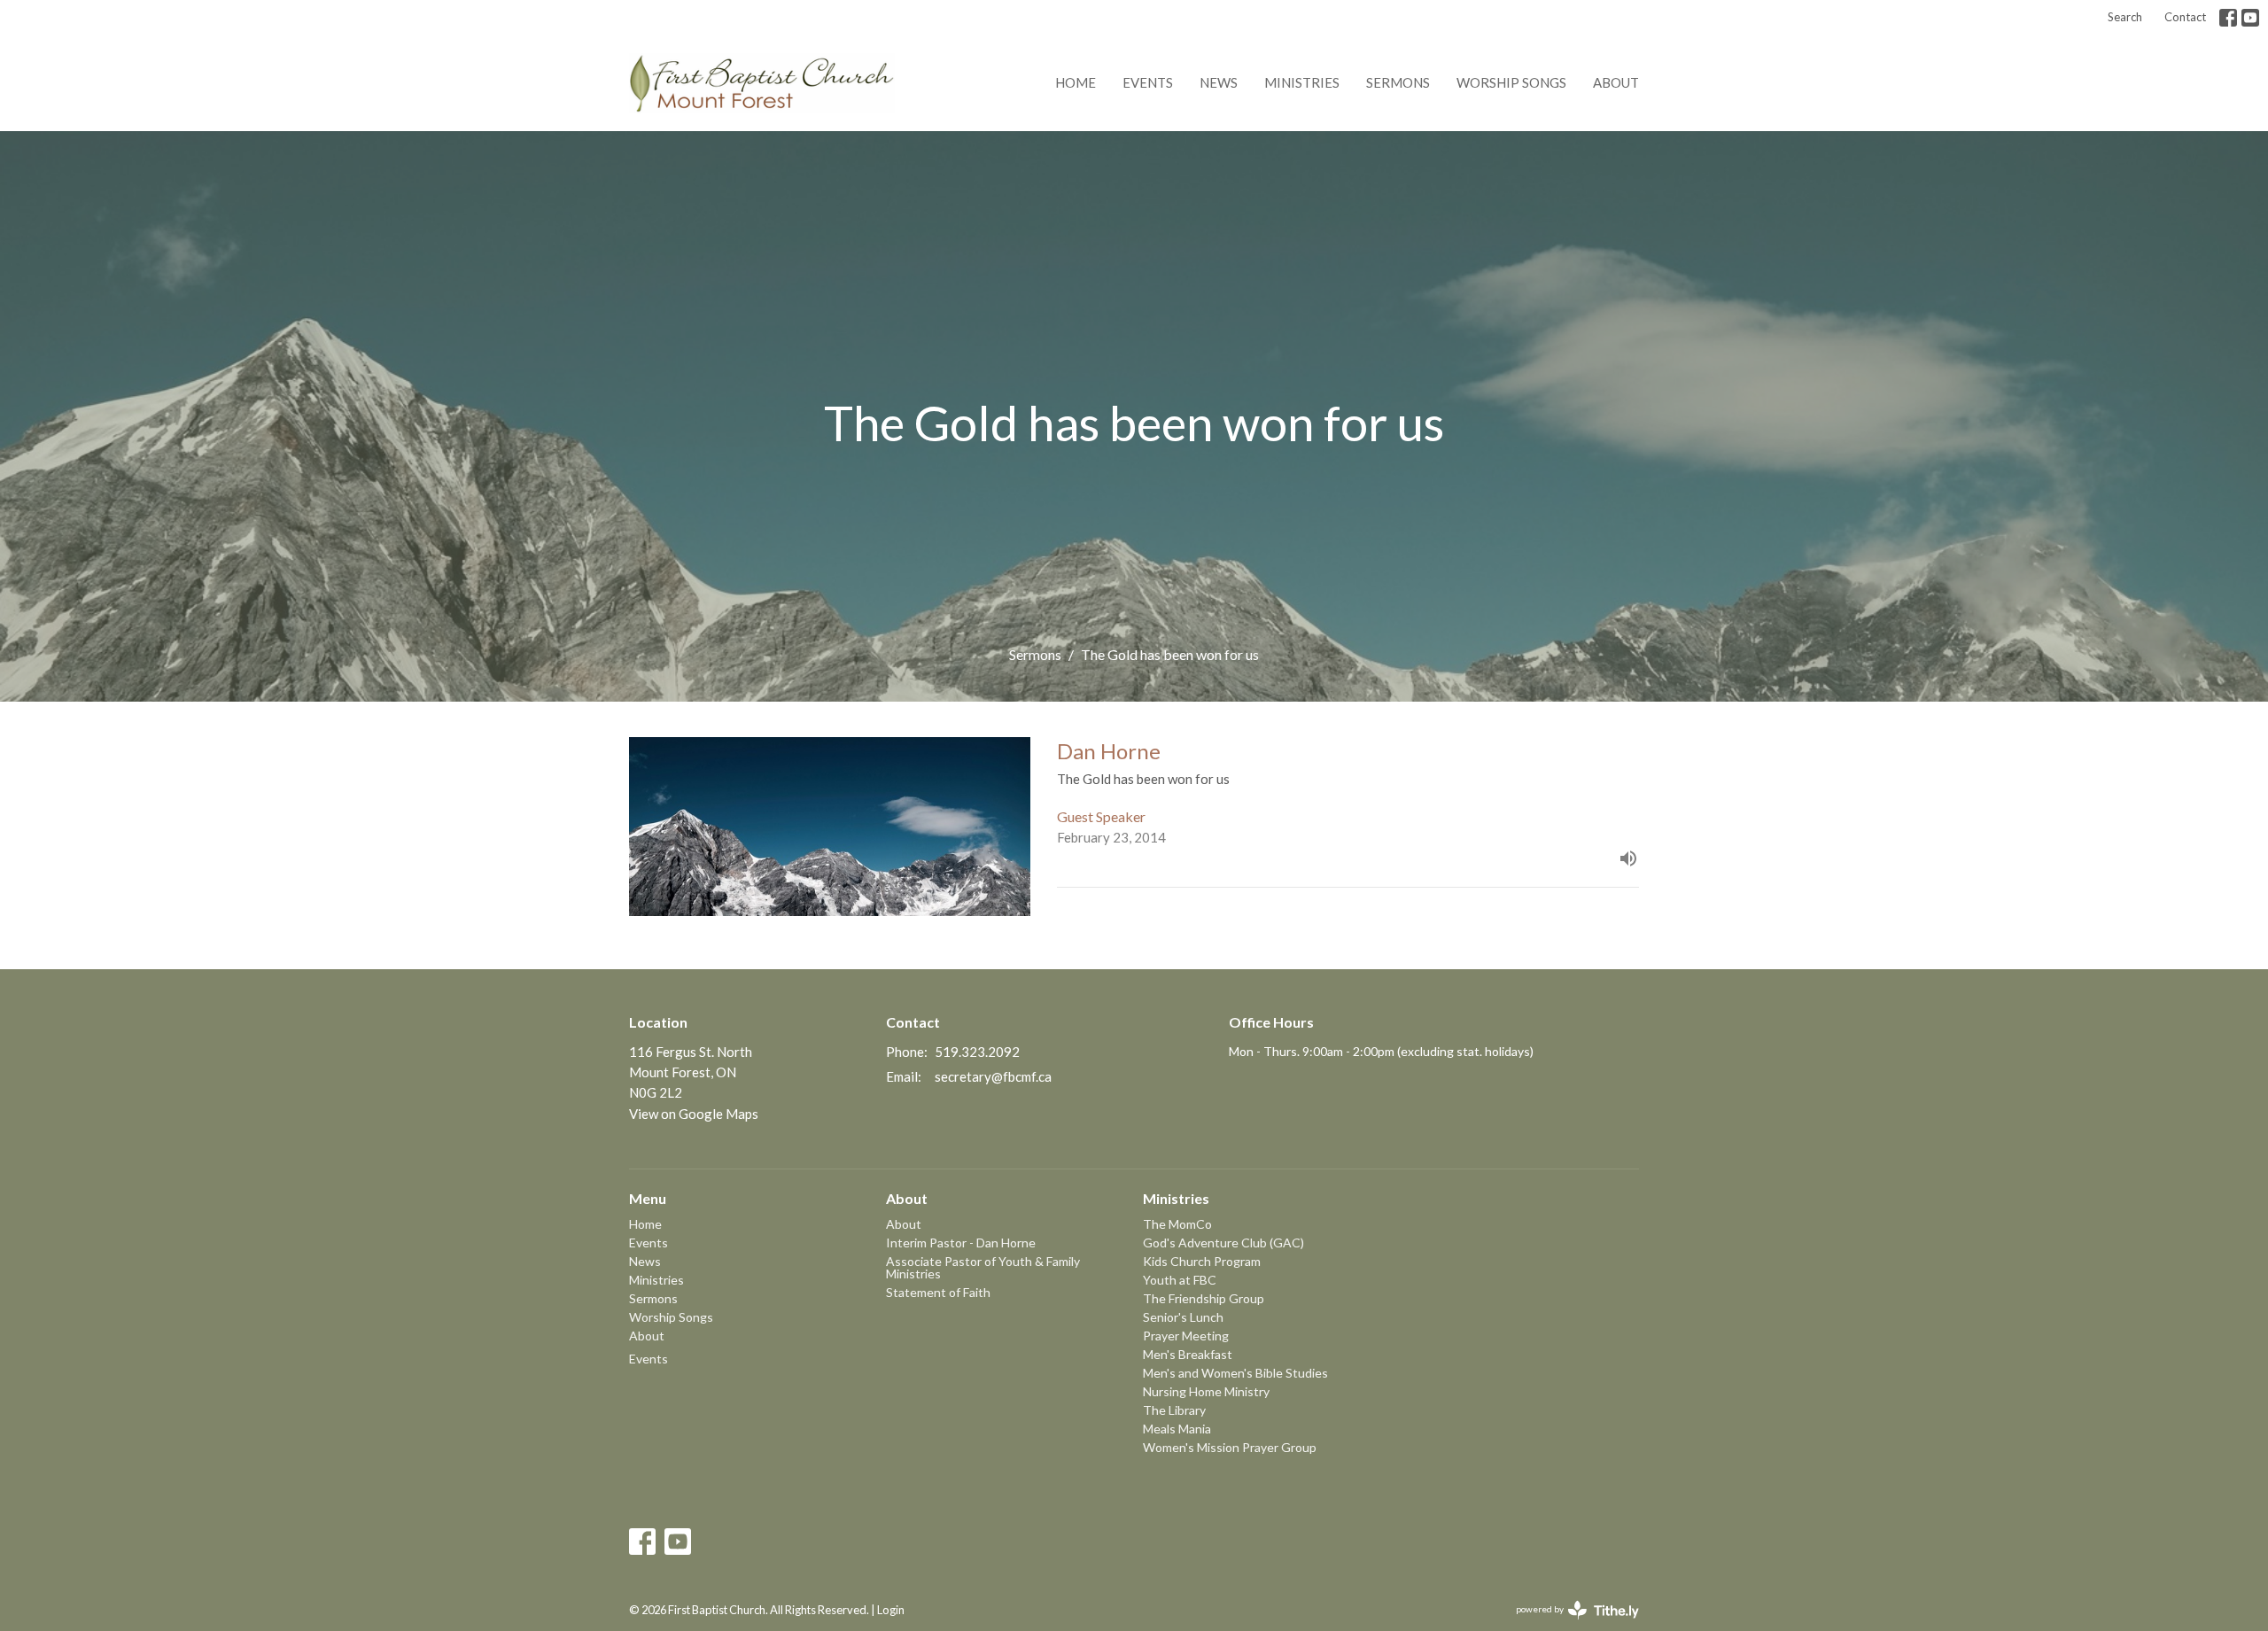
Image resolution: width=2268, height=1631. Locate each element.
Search (2125, 17)
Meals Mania (1177, 1429)
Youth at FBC (1180, 1280)
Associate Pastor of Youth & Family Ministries (983, 1267)
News (1219, 82)
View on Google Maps (694, 1114)
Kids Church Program (1202, 1261)
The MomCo (1177, 1224)
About (1616, 82)
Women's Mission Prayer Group (1230, 1447)
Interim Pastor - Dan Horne (961, 1243)
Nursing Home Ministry (1206, 1391)
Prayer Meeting (1186, 1336)
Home (1076, 82)
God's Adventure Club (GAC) (1223, 1243)
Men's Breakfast (1188, 1354)
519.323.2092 (977, 1052)
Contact (2185, 17)
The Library (1174, 1410)
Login (891, 1610)
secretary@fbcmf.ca (993, 1076)
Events (1148, 82)
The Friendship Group (1204, 1298)
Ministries (1302, 82)
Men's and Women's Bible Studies (1235, 1373)
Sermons (1398, 82)
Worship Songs (1511, 82)
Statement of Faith (938, 1292)
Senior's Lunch (1183, 1317)
